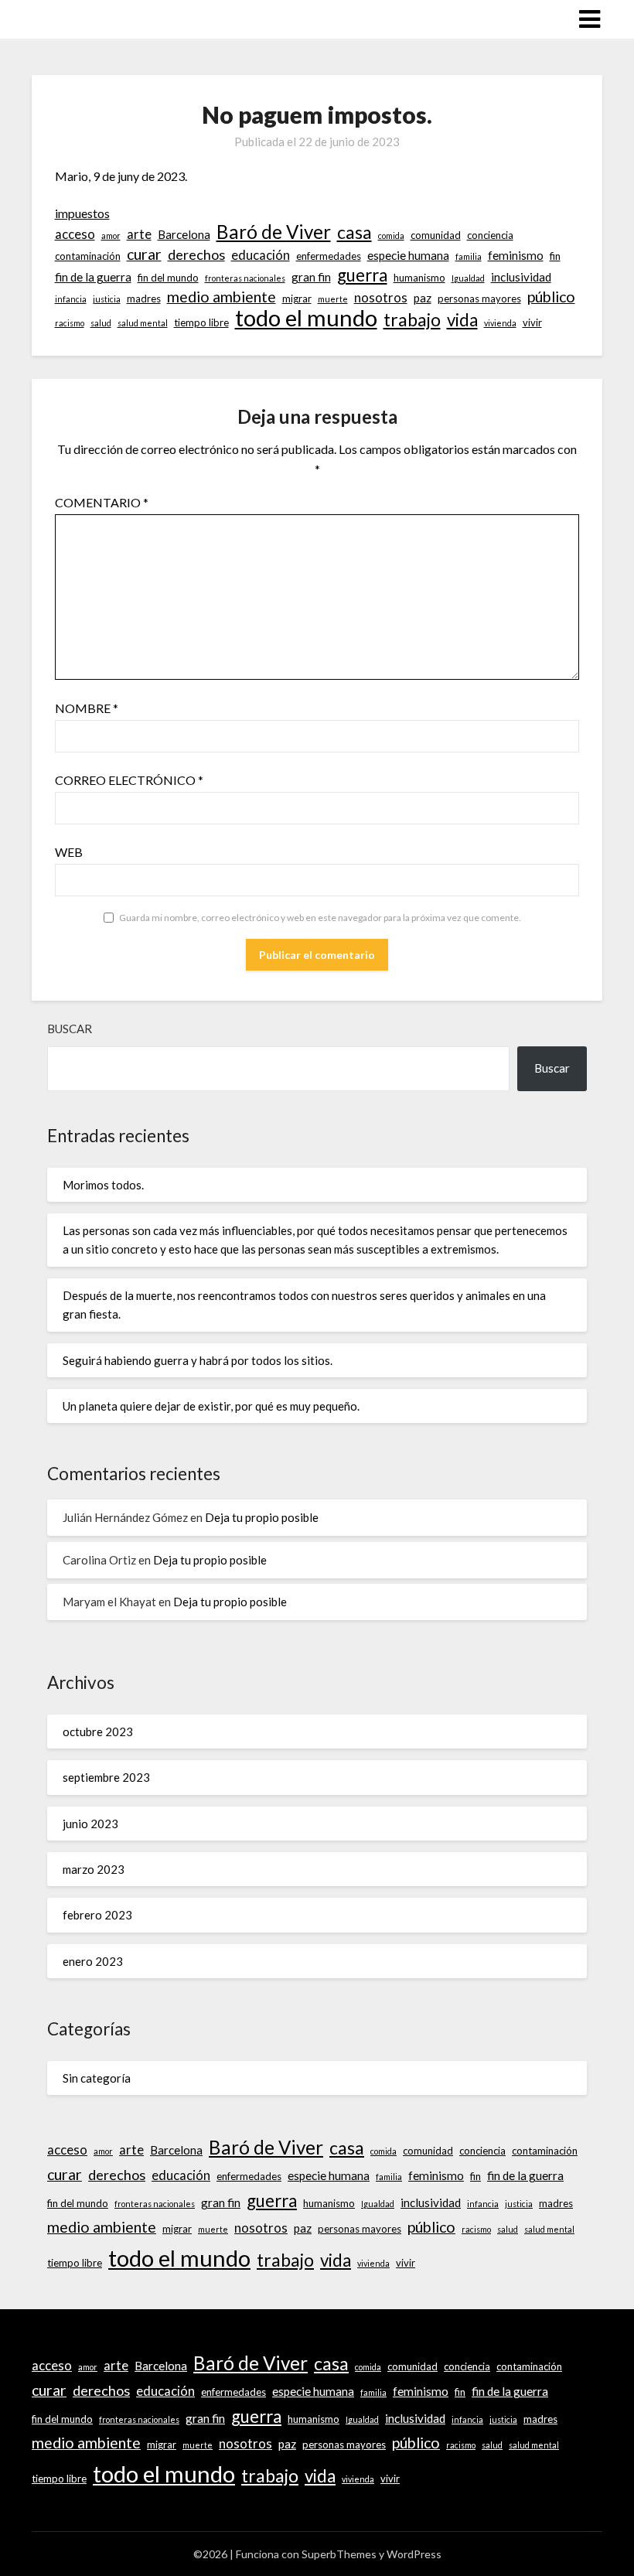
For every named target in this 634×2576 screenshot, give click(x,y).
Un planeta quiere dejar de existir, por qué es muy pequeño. (211, 1406)
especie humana (408, 255)
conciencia (490, 235)
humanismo (419, 278)
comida (391, 235)
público (551, 297)
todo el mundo (306, 318)
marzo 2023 (94, 1869)
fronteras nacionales (245, 278)
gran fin (311, 277)
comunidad (436, 235)
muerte (333, 299)
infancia (71, 299)
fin (555, 256)
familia (469, 256)
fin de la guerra (93, 277)
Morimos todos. (103, 1185)
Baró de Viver (274, 232)
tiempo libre (201, 322)
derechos (196, 254)
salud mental (143, 323)
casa (354, 232)
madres (144, 299)
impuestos (82, 213)
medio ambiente (222, 297)
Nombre (87, 708)
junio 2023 (90, 1824)
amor (111, 235)
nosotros (381, 298)
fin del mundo (168, 278)
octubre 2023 (98, 1732)
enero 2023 (93, 1961)
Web (69, 852)
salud (101, 323)
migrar (297, 299)
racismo (70, 323)
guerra (362, 275)
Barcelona (184, 234)
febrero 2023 (97, 1915)
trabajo (412, 319)
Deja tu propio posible (262, 1517)
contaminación (88, 256)
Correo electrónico (129, 780)
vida (462, 320)
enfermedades (329, 256)
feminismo (516, 255)
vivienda (500, 323)
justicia (107, 299)
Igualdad (468, 278)
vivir (532, 322)
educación (261, 255)
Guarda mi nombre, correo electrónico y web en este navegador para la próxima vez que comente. (320, 918)
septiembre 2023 (106, 1777)
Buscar (70, 1029)
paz (423, 298)
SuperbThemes (339, 2554)
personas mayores (479, 299)
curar (144, 254)
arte (139, 234)
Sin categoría (97, 2078)
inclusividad (521, 277)
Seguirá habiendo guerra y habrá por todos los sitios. (199, 1360)
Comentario (102, 502)
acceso (75, 234)
